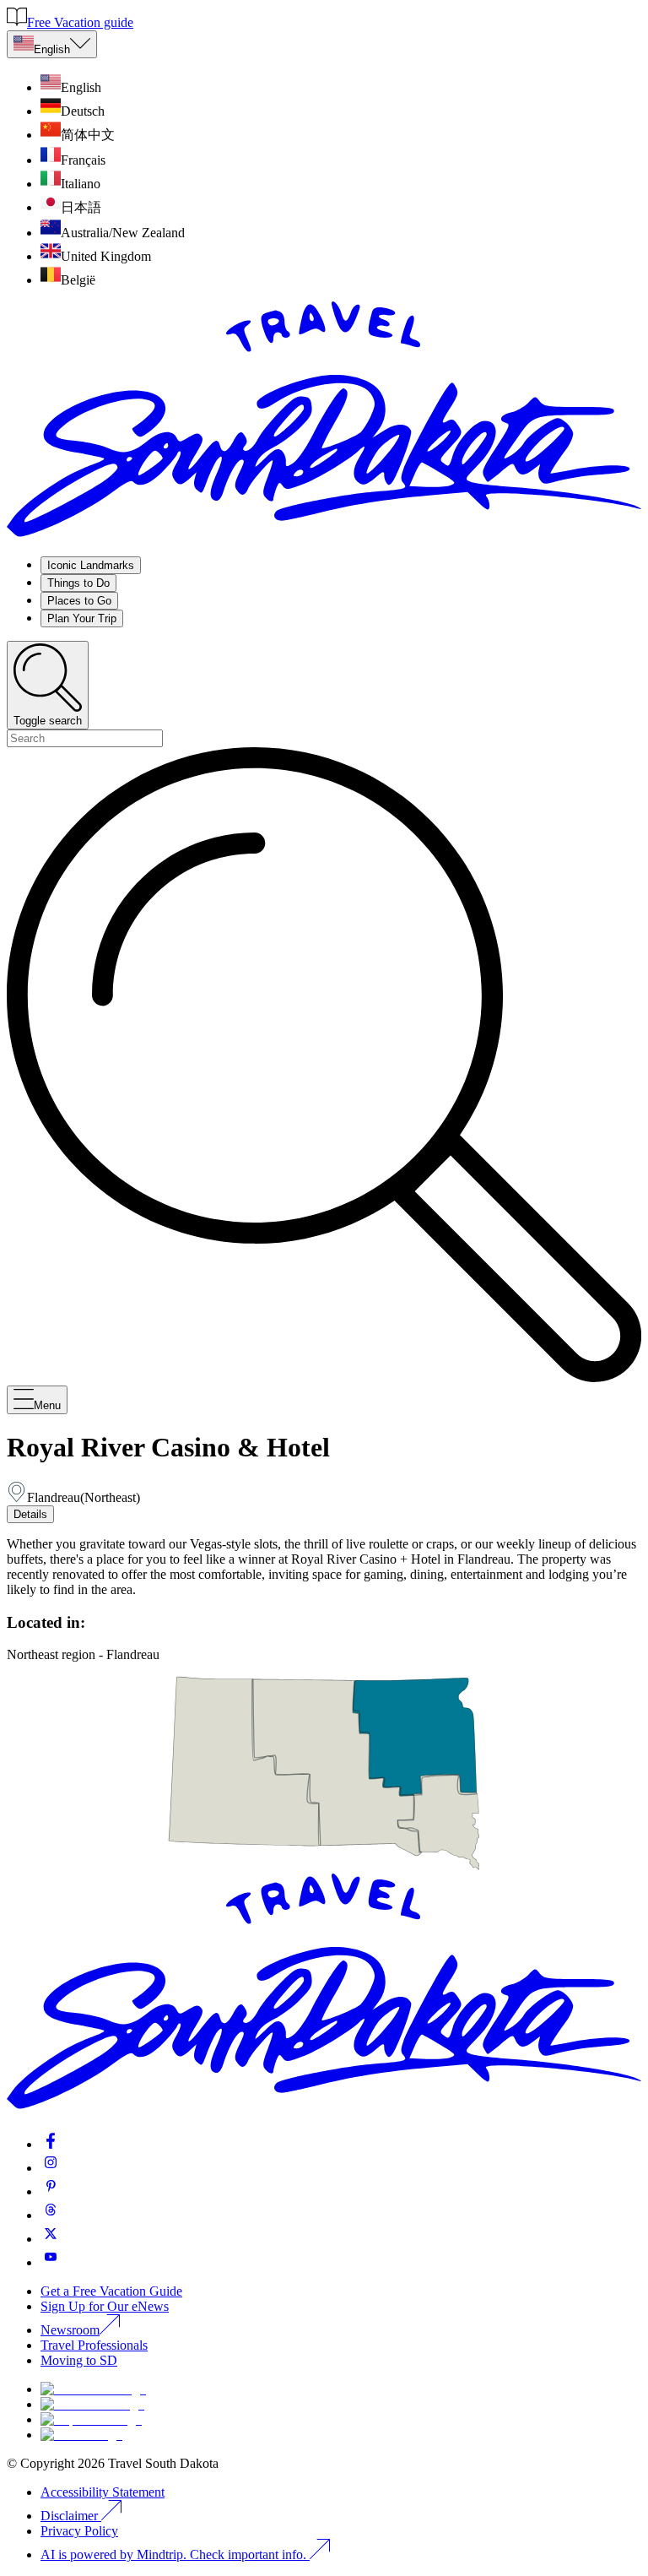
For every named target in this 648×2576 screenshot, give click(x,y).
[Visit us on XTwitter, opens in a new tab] (51, 2239)
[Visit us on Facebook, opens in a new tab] (51, 2144)
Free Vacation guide (80, 22)
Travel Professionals (94, 2345)
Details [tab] (30, 1514)
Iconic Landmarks (91, 565)
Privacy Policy (79, 2531)
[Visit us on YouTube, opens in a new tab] (51, 2262)
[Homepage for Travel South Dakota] (324, 535)
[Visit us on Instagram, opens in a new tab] (51, 2168)
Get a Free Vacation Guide (111, 2291)
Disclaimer (69, 2516)
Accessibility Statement (103, 2492)
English (52, 49)
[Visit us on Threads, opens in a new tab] (51, 2215)
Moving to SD (79, 2360)
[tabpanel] (324, 1567)
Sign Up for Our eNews (105, 2306)
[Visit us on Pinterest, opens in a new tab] (51, 2191)
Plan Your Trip (82, 618)
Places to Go (79, 601)
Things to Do (78, 583)
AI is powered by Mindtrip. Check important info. (175, 2554)
